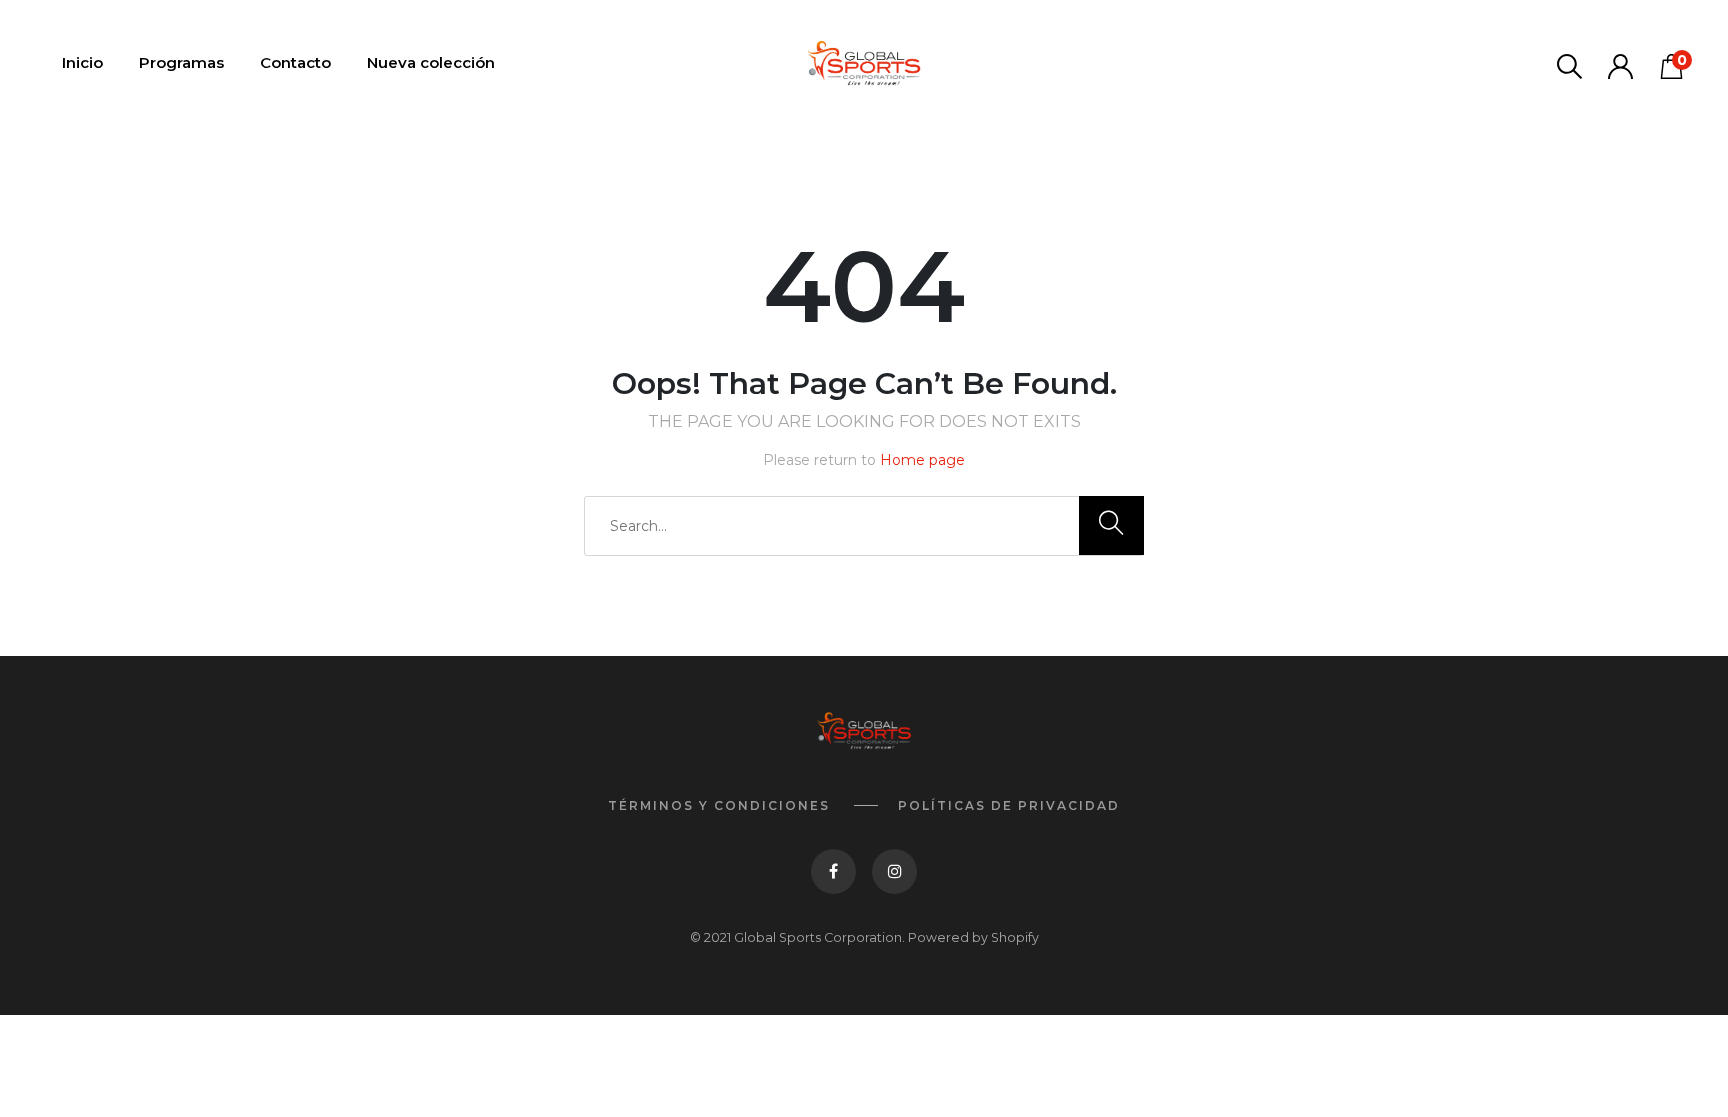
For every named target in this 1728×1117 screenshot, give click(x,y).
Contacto (295, 62)
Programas (181, 62)
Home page (922, 460)
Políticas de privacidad (1009, 805)
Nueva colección (431, 62)
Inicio (82, 62)
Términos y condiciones (719, 805)
